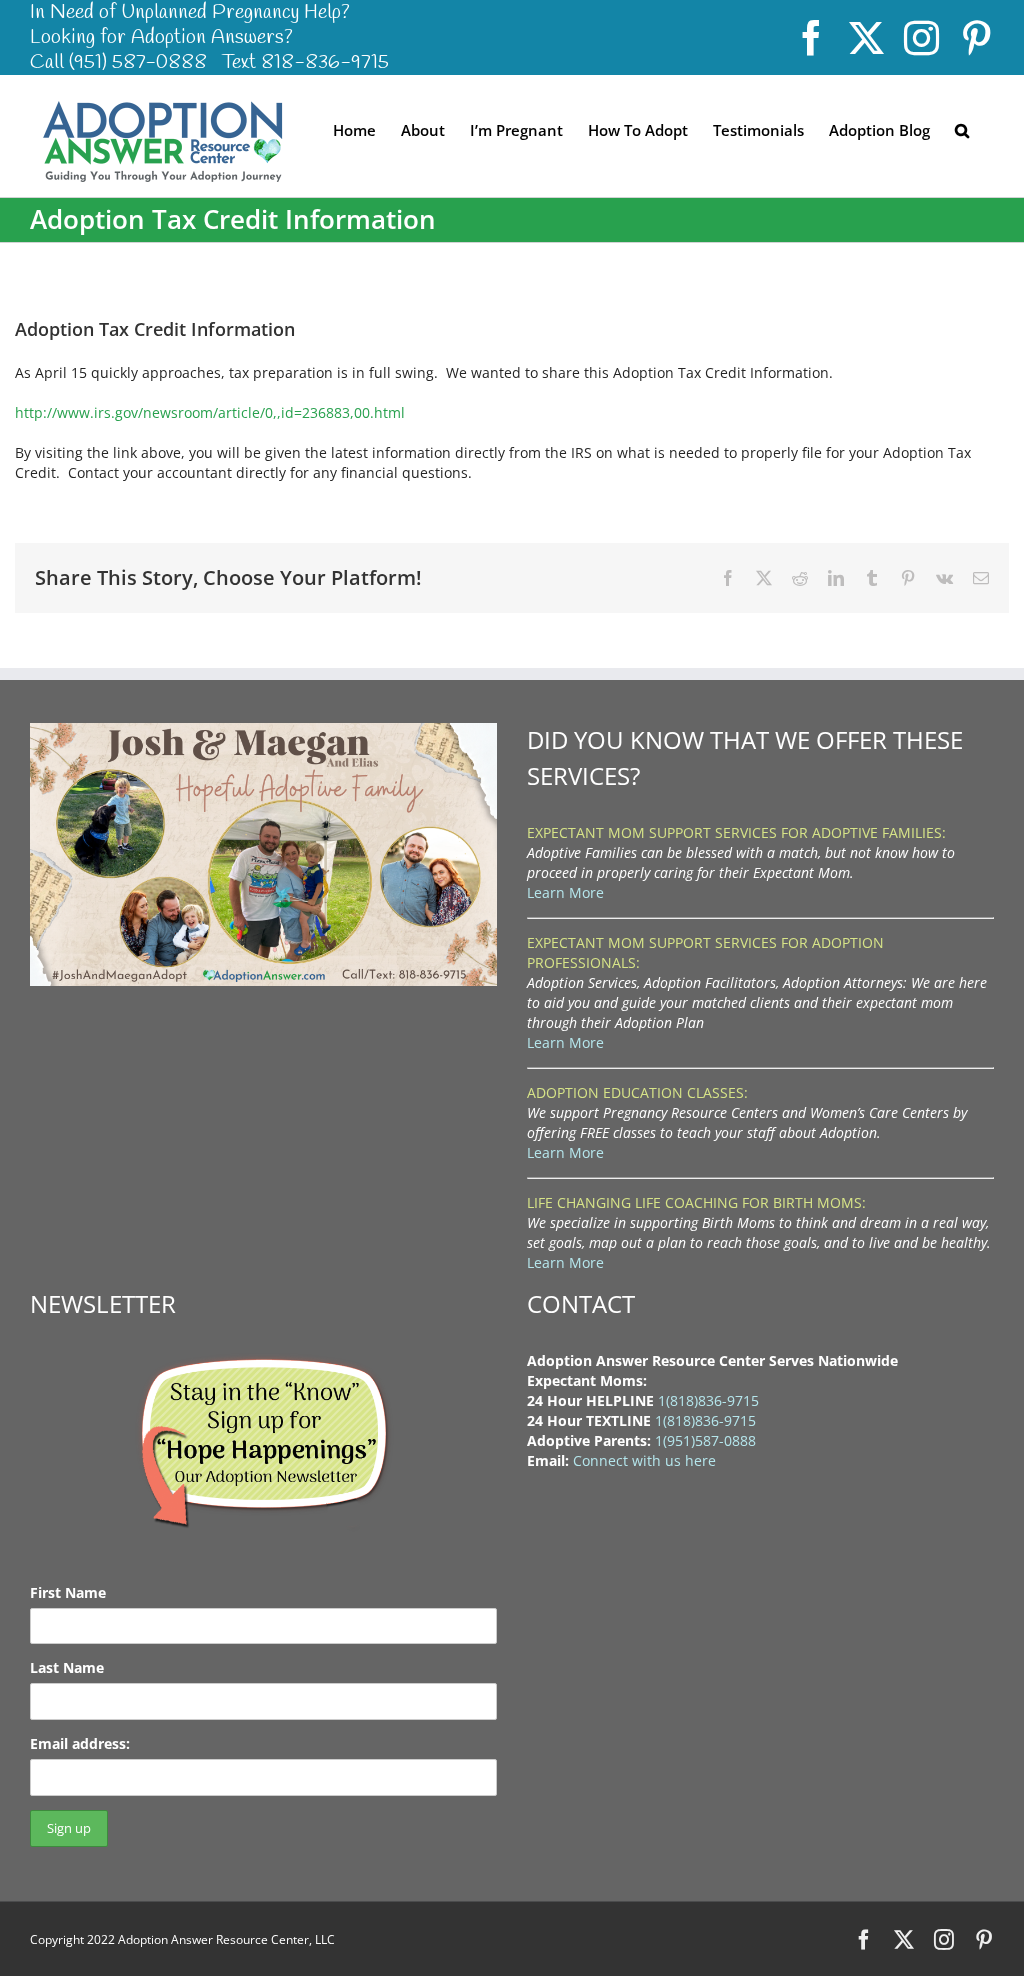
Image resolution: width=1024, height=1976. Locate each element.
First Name (68, 1592)
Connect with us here (644, 1460)
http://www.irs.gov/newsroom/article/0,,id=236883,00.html (210, 412)
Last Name (67, 1667)
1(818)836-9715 (708, 1400)
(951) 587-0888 (138, 62)
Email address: (80, 1743)
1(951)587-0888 (705, 1440)
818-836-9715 (325, 62)
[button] (962, 129)
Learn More (565, 892)
